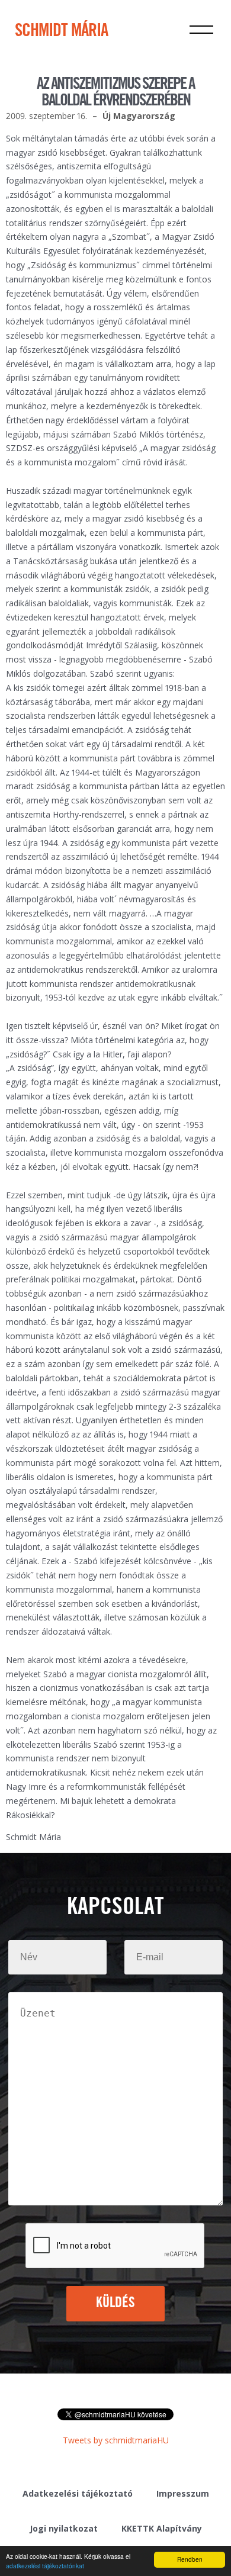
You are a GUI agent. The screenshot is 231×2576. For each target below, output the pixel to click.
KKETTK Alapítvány (162, 2528)
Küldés (116, 2303)
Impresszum (183, 2493)
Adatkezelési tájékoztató (78, 2493)
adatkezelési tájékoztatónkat (45, 2566)
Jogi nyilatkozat (64, 2528)
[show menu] (201, 30)
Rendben (190, 2559)
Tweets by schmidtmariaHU (116, 2440)
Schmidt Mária (61, 31)
